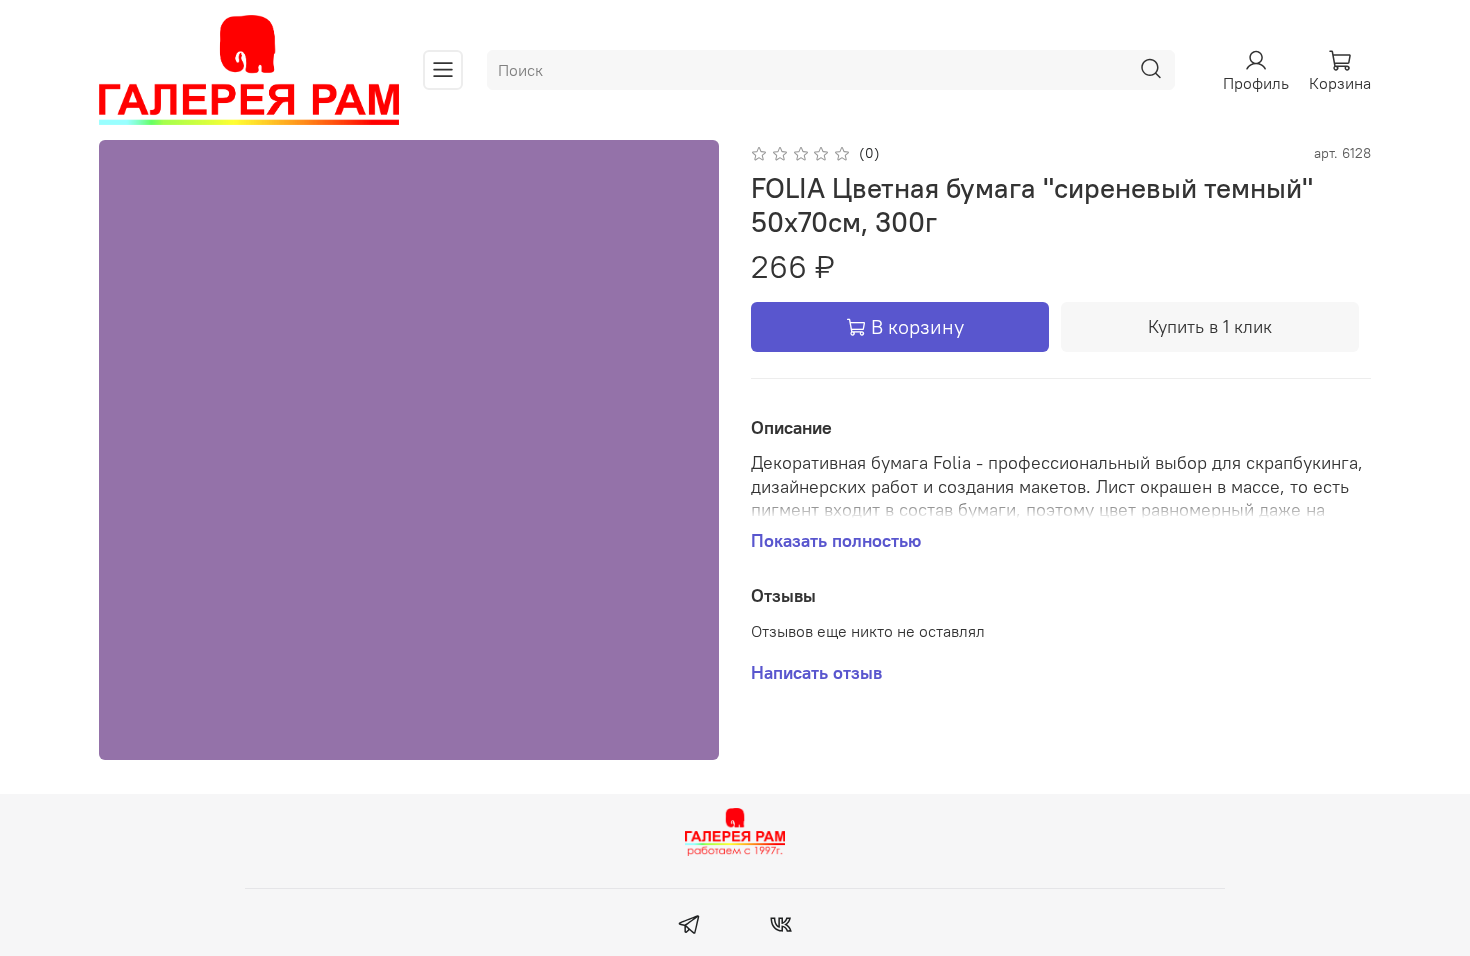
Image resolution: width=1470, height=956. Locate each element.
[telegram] (689, 927)
